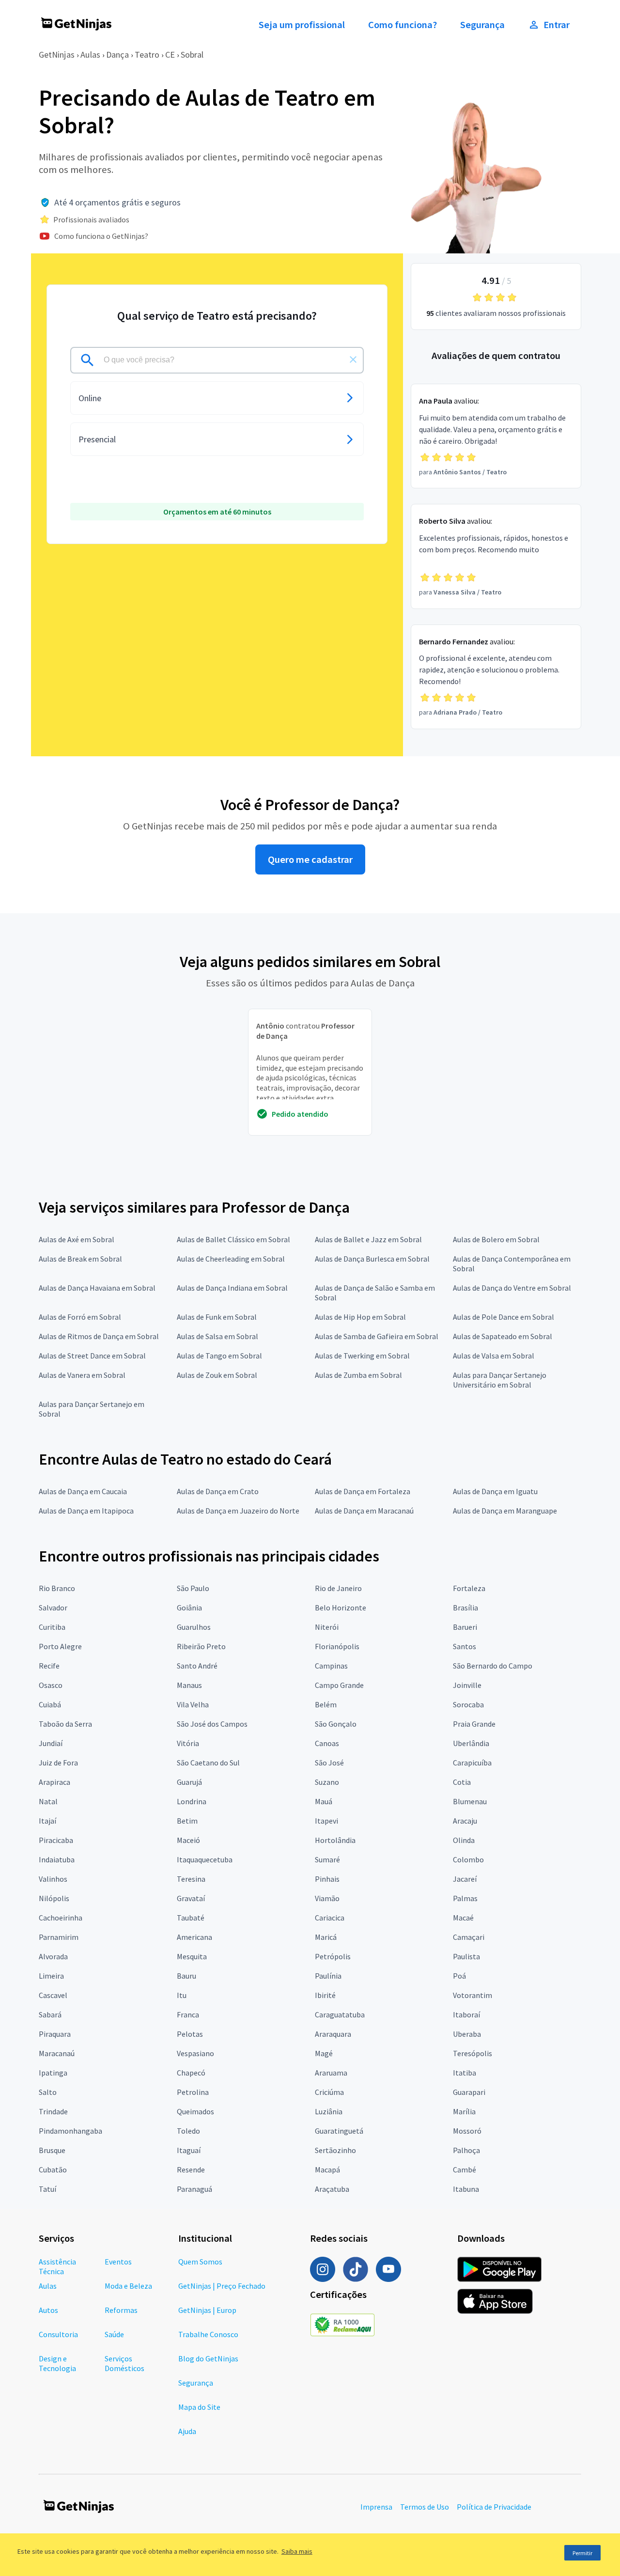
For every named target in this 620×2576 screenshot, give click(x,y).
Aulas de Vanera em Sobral (82, 1375)
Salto (48, 2092)
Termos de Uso (425, 2507)
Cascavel (53, 1995)
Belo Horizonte (341, 1608)
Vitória (188, 1743)
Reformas (121, 2310)
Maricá (326, 1937)
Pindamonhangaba (70, 2131)
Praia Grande (474, 1724)
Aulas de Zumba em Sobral (358, 1375)
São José (329, 1763)
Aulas (90, 55)
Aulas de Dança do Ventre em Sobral (512, 1288)
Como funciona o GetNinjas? (101, 236)
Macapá (327, 2170)
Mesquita (192, 1956)
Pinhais (327, 1879)
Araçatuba (332, 2189)
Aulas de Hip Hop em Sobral (360, 1317)
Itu (182, 1995)
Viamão (327, 1898)
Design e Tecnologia (57, 2363)
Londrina (192, 1801)
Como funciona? (403, 25)
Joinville (467, 1685)
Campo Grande (339, 1685)
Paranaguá (194, 2189)
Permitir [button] (582, 2553)
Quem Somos (200, 2262)
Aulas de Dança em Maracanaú (364, 1511)
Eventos (118, 2262)
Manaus (189, 1685)
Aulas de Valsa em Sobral (494, 1356)
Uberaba (467, 2034)
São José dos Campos (212, 1724)
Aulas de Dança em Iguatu (495, 1491)
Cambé (465, 2170)
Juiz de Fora (58, 1763)
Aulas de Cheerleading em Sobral (231, 1259)
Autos (48, 2310)
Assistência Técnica (57, 2266)
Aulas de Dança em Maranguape (505, 1511)
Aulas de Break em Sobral (80, 1259)
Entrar (557, 25)
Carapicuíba (472, 1763)
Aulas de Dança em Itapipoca (86, 1511)
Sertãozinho (335, 2150)
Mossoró (467, 2131)
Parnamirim (59, 1937)
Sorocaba (468, 1704)
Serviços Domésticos (124, 2363)
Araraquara (333, 2034)
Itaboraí (466, 2014)
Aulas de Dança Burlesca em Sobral (372, 1259)
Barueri (465, 1627)
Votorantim (473, 1995)
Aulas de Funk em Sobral (217, 1317)
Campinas (331, 1666)
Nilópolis (54, 1898)
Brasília (465, 1608)
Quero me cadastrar (310, 859)
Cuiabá (50, 1704)
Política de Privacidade (494, 2507)
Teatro (147, 55)
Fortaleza (469, 1588)
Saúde (114, 2334)
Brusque (52, 2150)
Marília (464, 2111)
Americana (194, 1937)
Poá (459, 1976)
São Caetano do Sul (208, 1763)
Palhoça (466, 2150)
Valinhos (53, 1879)
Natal (48, 1801)
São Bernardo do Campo (493, 1666)
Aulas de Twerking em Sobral (362, 1356)
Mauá (324, 1801)
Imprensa (376, 2507)
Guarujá (189, 1782)
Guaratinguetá (339, 2131)
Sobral (192, 55)
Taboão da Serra (65, 1724)
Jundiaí (51, 1743)
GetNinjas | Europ (207, 2310)
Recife (49, 1666)
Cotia (462, 1782)
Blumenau (470, 1801)
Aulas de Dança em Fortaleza (363, 1491)
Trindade (53, 2111)
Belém (326, 1704)
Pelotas (190, 2034)
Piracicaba (56, 1840)
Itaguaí (189, 2150)
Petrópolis (333, 1956)
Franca (188, 2014)
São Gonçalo (336, 1724)
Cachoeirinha (61, 1918)
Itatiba (465, 2073)
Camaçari (469, 1937)
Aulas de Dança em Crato (218, 1491)
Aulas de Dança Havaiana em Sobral (97, 1288)
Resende (191, 2170)
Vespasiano (195, 2053)
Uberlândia (471, 1743)
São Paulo (193, 1588)
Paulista (466, 1956)
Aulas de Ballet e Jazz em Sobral (368, 1239)
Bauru (186, 1976)
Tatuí (47, 2189)
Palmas (465, 1898)
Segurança (482, 25)
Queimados (195, 2111)
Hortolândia (335, 1840)
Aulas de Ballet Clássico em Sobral (233, 1239)
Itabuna (466, 2189)
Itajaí (47, 1821)
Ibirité (325, 1995)
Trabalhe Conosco (208, 2334)
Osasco (51, 1685)
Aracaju (465, 1821)
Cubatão (53, 2170)
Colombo (468, 1859)
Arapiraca (54, 1782)
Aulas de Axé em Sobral (77, 1239)
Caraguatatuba (340, 2014)
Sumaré (327, 1859)
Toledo (188, 2131)
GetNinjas (57, 55)
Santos (465, 1646)
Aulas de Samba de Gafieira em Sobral (377, 1336)
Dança (117, 55)
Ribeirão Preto (201, 1646)
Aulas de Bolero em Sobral (496, 1239)
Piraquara (55, 2034)
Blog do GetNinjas (208, 2358)
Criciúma (329, 2092)
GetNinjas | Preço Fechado (222, 2286)
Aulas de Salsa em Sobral (217, 1336)
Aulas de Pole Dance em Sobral (504, 1317)
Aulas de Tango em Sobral (219, 1356)
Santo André (197, 1666)
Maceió (188, 1840)
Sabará (50, 2014)
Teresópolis (473, 2053)
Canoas (327, 1743)
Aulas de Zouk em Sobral (217, 1375)
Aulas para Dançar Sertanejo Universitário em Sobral (500, 1380)
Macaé (463, 1918)
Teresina (191, 1879)
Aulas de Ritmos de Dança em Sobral (99, 1336)
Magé (324, 2053)
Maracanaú (57, 2053)
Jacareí (465, 1879)
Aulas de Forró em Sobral (80, 1317)
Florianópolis (337, 1646)
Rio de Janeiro (338, 1588)
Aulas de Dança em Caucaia (83, 1491)
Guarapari (469, 2092)
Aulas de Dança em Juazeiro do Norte (238, 1511)
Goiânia (189, 1608)
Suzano (327, 1782)
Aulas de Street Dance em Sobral (92, 1356)
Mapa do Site (199, 2407)
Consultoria (58, 2334)
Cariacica (330, 1918)
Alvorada (53, 1956)
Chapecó (191, 2073)
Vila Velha (193, 1704)
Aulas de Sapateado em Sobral (503, 1336)
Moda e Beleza (128, 2286)
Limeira (51, 1976)
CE (170, 55)
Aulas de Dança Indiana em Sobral (232, 1288)
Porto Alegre (60, 1646)
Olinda (464, 1840)
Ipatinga (53, 2073)
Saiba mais (297, 2551)
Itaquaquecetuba (205, 1859)
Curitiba (52, 1627)
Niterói (327, 1627)
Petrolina (193, 2092)
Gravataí (191, 1898)
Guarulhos (194, 1627)
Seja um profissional (302, 25)
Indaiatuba (57, 1859)
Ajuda (187, 2431)
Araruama (331, 2073)
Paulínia (328, 1976)
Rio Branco (57, 1588)
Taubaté (191, 1918)
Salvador (53, 1608)
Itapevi (326, 1821)
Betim (187, 1821)
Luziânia (329, 2111)
